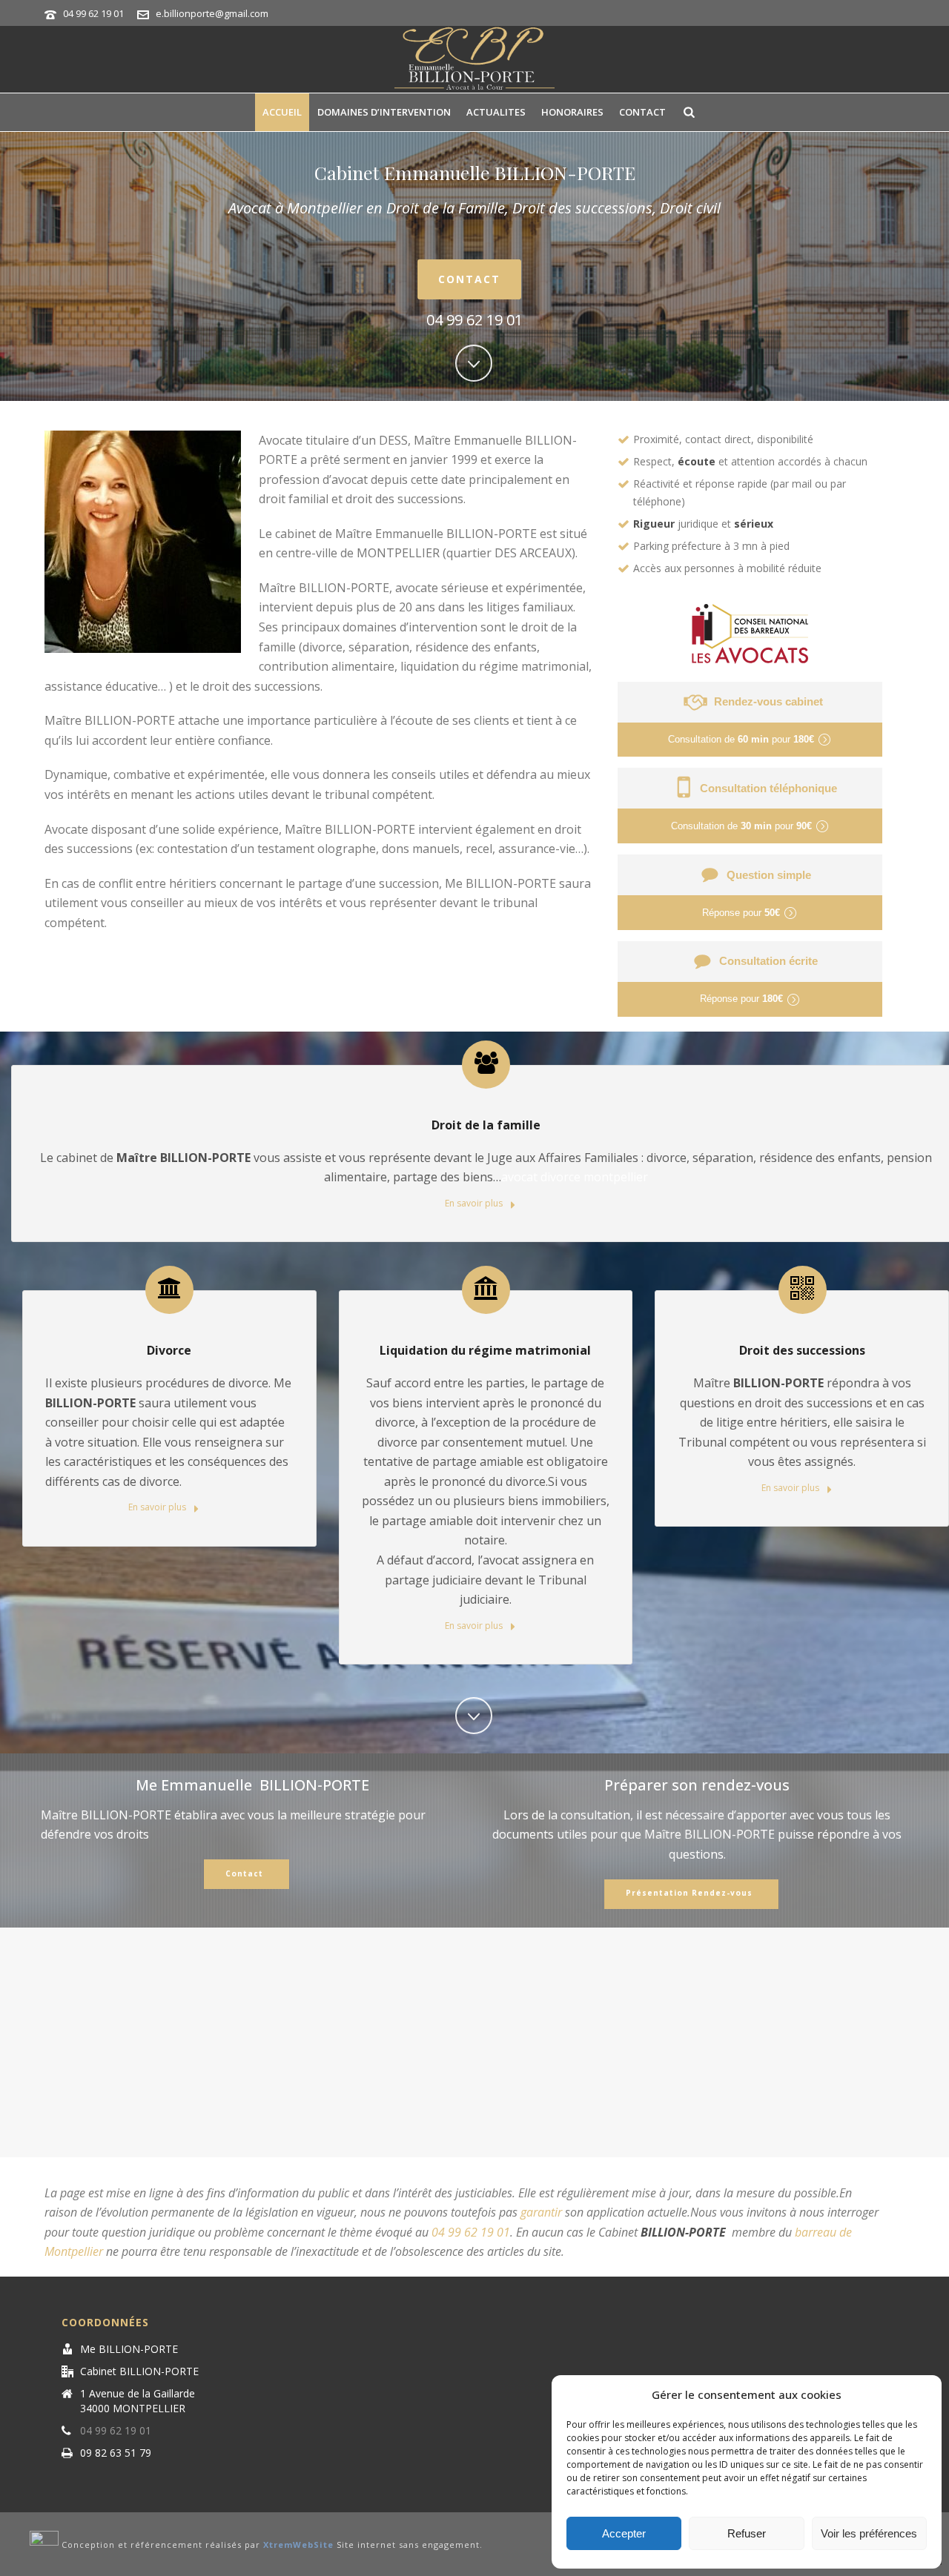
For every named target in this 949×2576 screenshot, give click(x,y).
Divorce (169, 1350)
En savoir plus (475, 1203)
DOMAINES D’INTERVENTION (384, 112)
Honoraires (572, 112)
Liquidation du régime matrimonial (485, 1350)
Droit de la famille (486, 1125)
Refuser (747, 2533)
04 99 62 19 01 (93, 13)
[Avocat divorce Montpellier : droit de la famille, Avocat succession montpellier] (474, 59)
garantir (541, 2212)
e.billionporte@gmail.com (212, 13)
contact (642, 112)
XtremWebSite (298, 2545)
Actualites (496, 112)
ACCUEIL (282, 112)
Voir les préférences (869, 2533)
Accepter (624, 2533)
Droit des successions (802, 1350)
